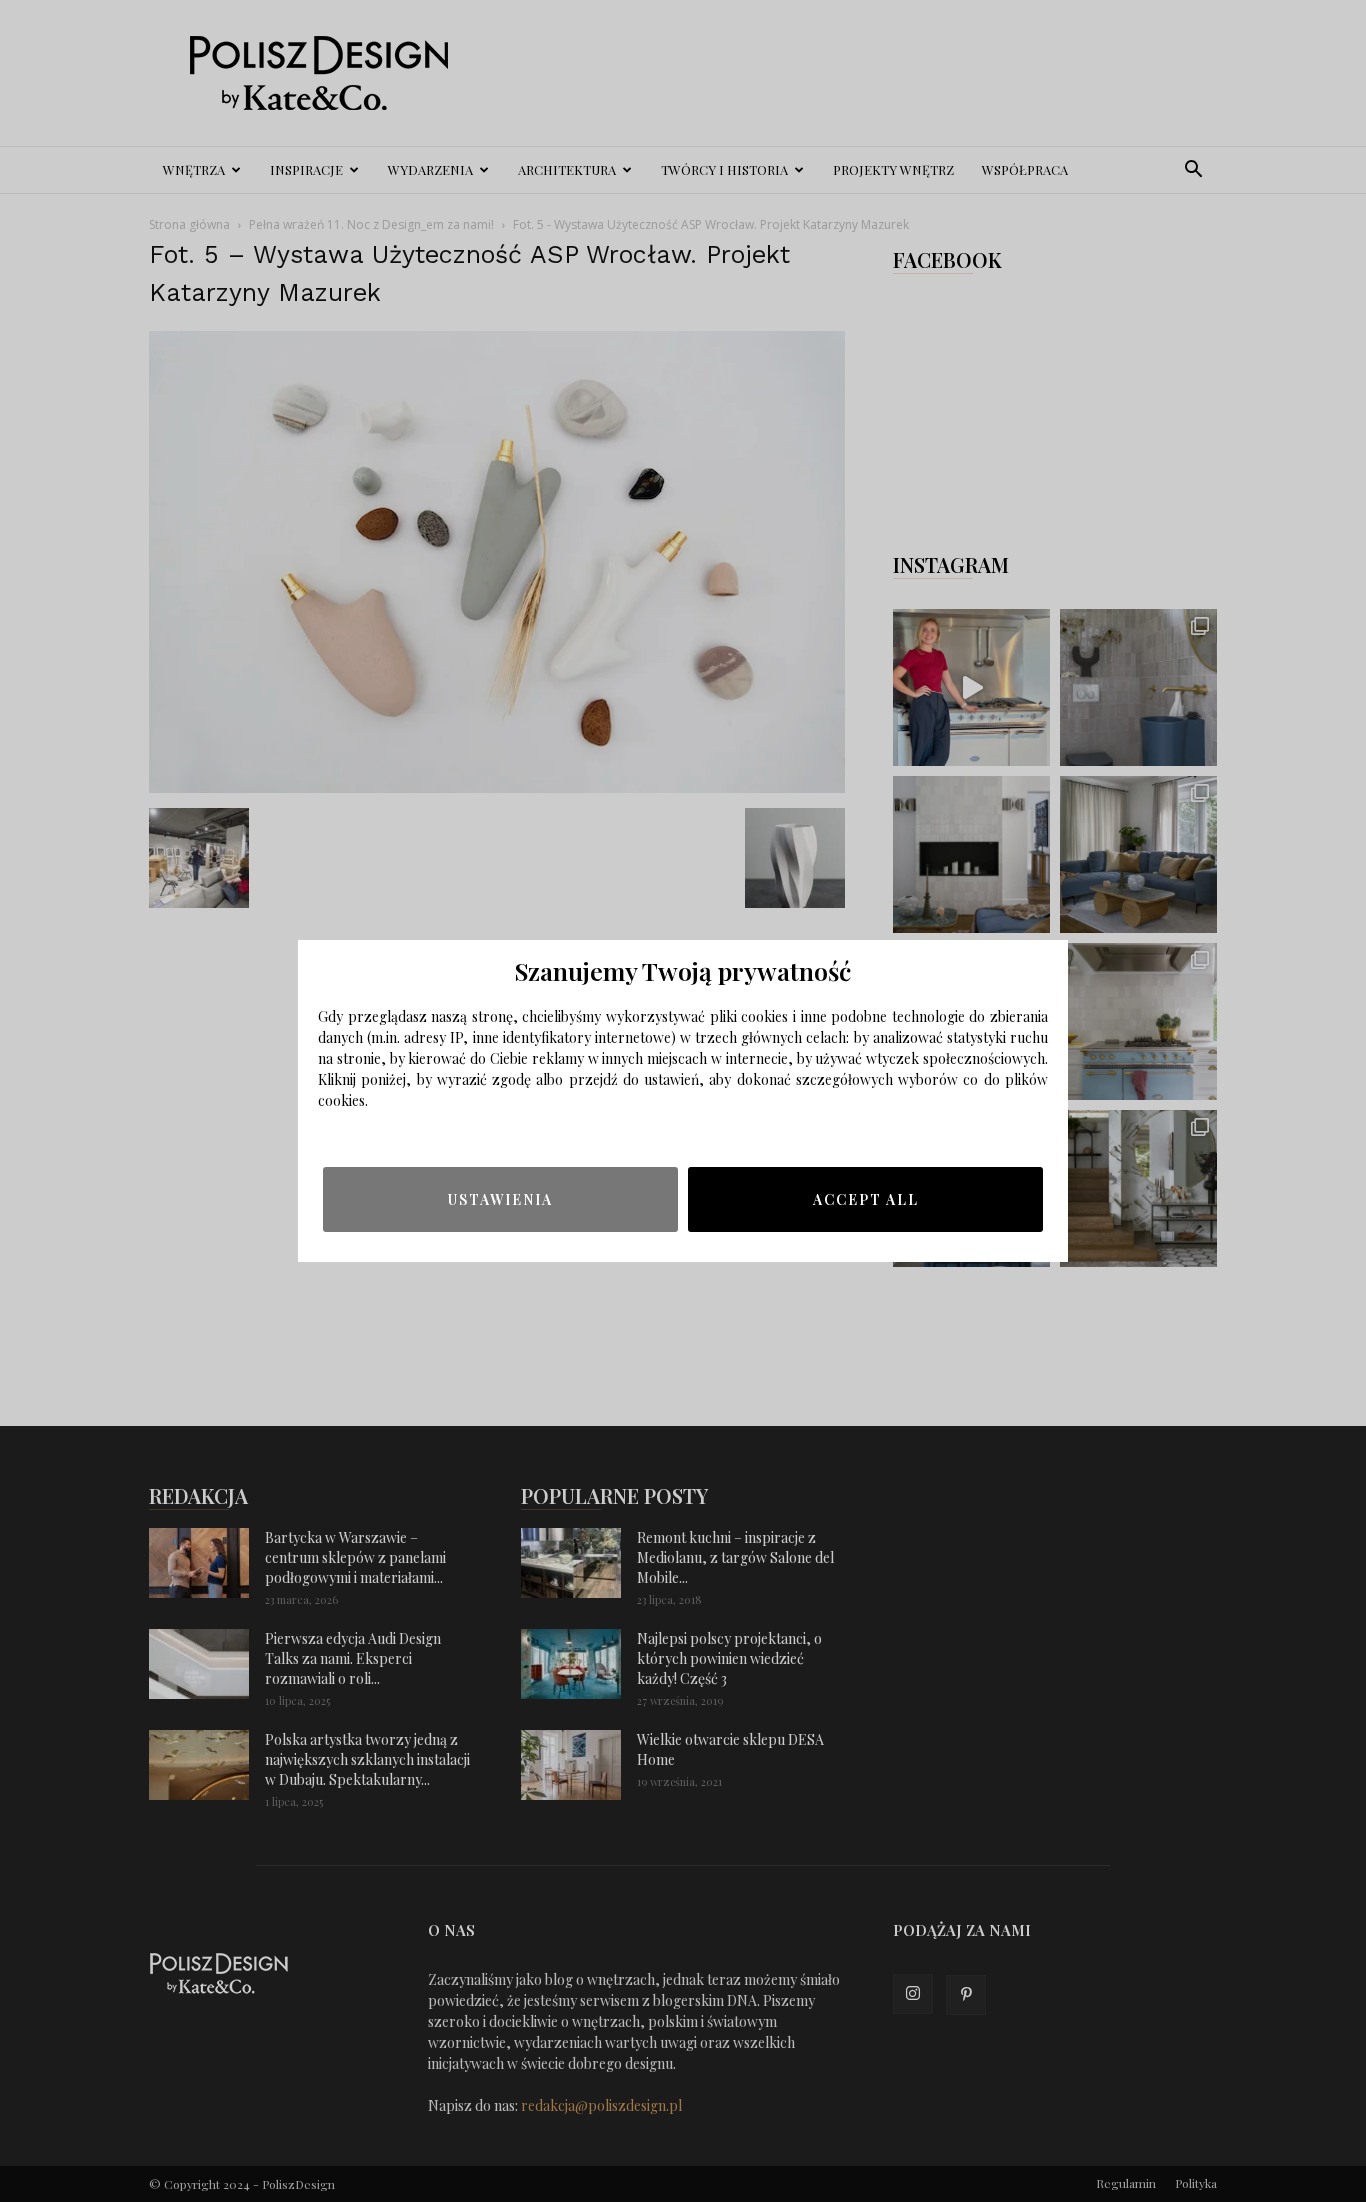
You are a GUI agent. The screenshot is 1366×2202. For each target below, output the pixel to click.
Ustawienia (500, 1199)
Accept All (866, 1199)
